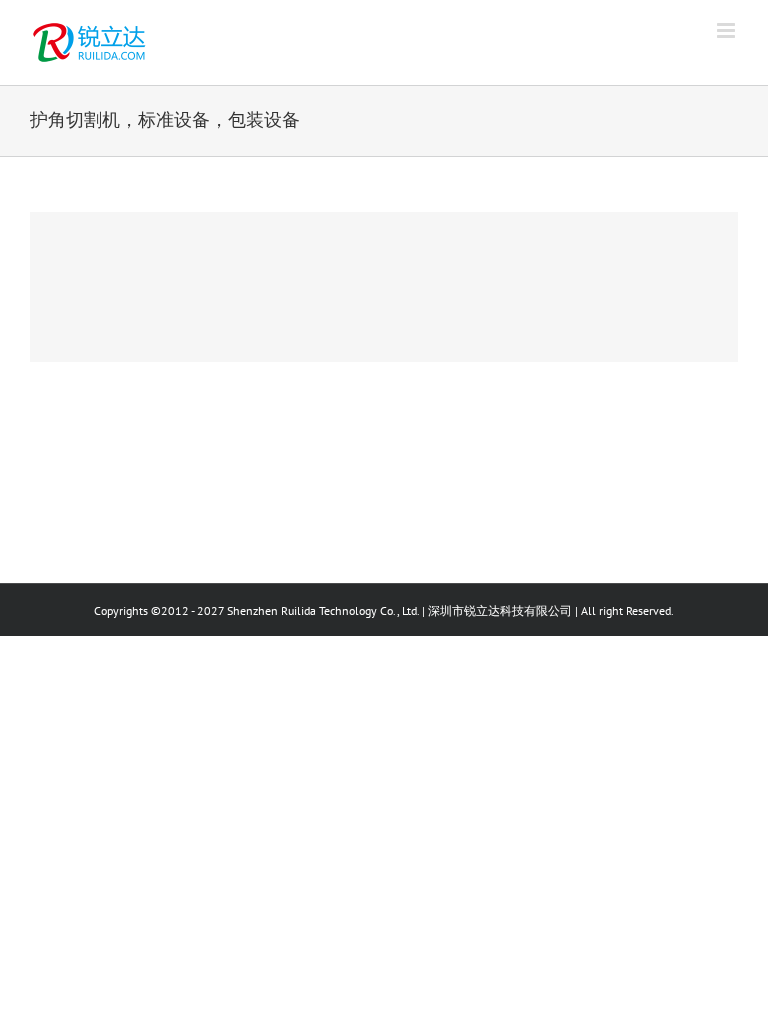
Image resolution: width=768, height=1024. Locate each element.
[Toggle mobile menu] (727, 30)
